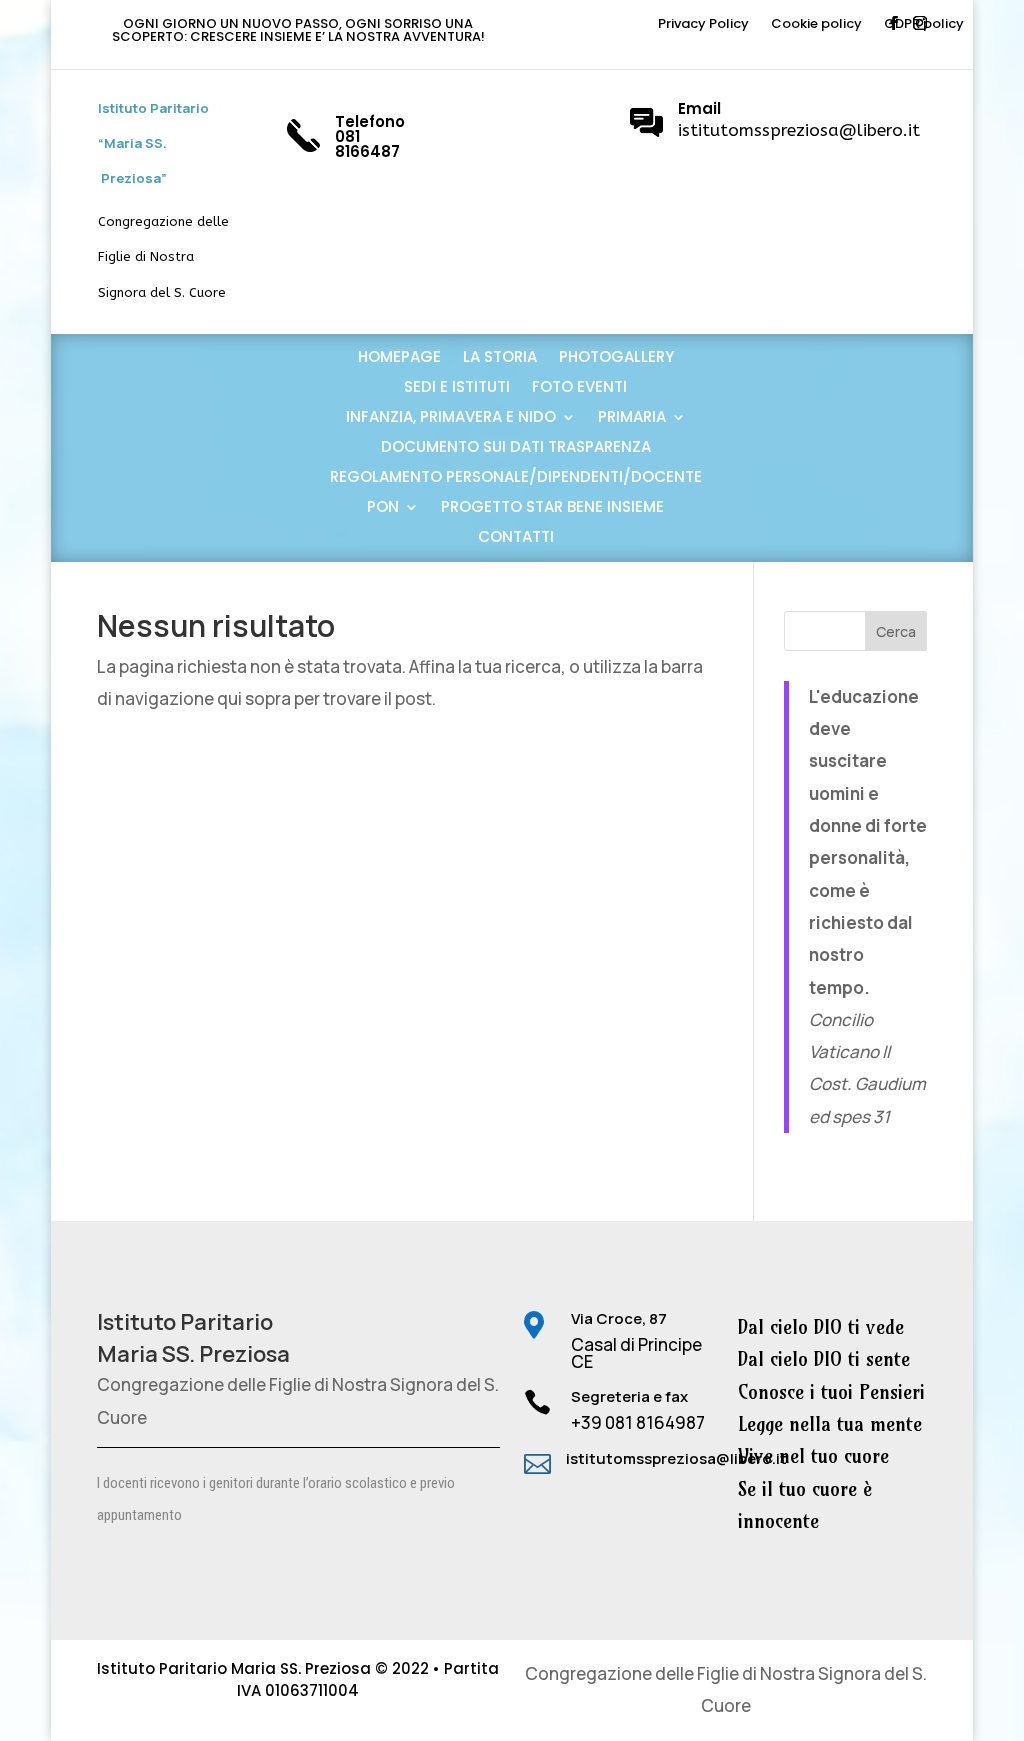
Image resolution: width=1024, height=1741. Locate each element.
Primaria (632, 418)
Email (699, 108)
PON (383, 508)
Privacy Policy (703, 25)
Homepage (399, 358)
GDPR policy (924, 25)
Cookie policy (816, 25)
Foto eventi (579, 388)
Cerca (896, 631)
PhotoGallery (616, 358)
